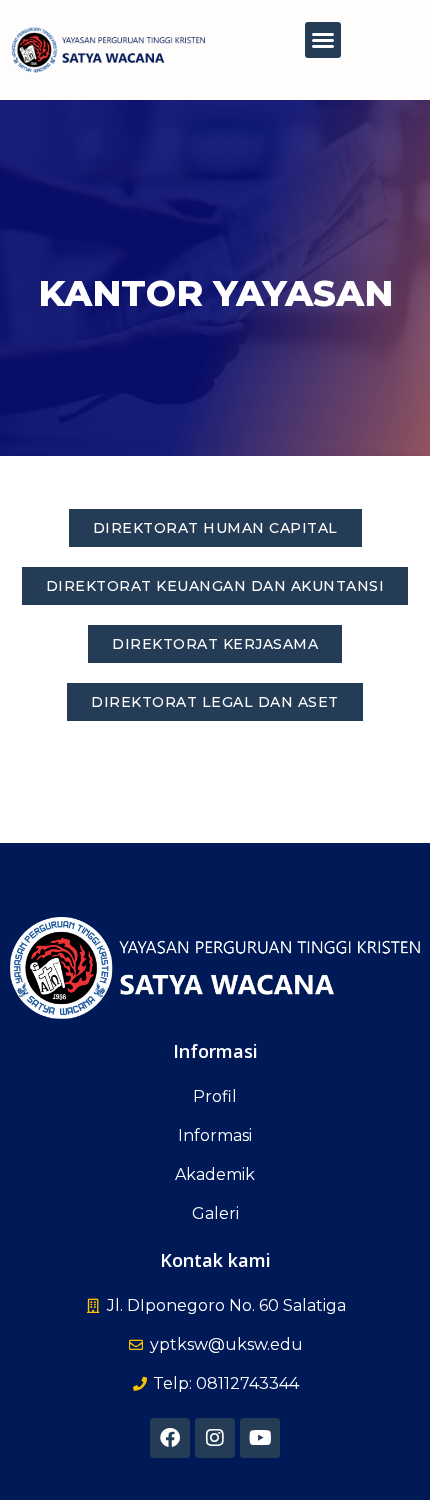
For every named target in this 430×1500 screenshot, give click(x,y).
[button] (323, 40)
